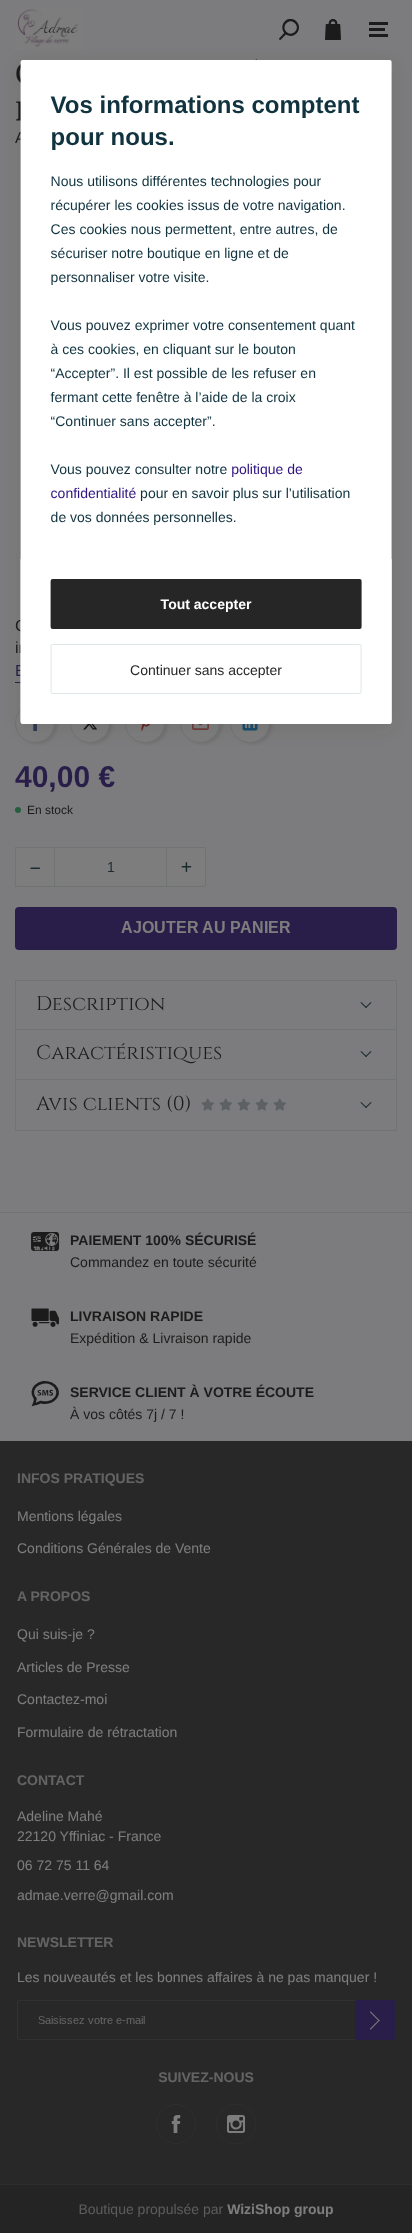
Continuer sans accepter (206, 670)
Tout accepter (206, 604)
